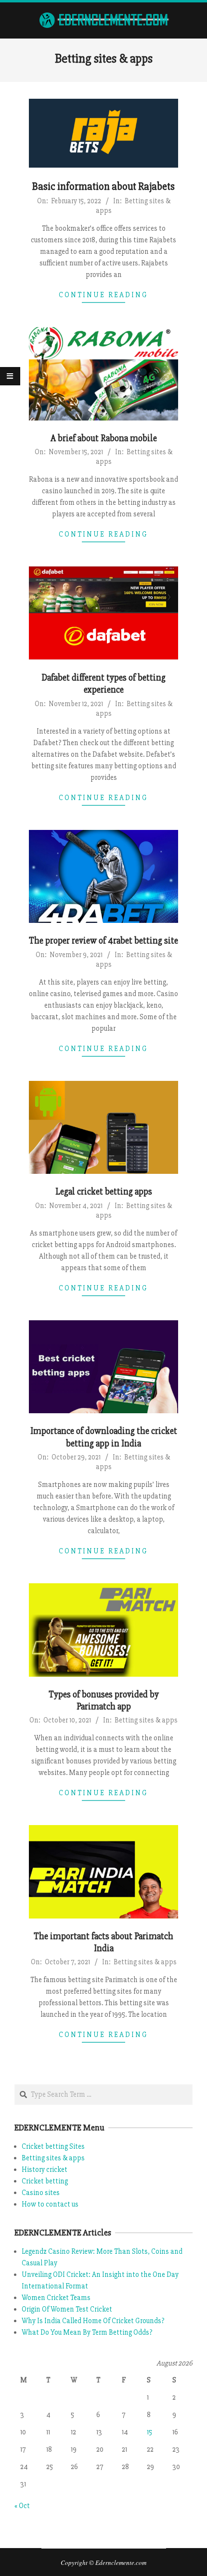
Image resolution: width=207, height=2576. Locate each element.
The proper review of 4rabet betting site (103, 941)
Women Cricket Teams (56, 2298)
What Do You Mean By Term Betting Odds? (87, 2332)
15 (149, 2432)
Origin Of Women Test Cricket (67, 2309)
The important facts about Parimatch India (103, 1942)
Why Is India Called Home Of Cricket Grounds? (93, 2321)
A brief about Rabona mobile (104, 438)
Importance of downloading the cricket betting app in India (104, 1437)
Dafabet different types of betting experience (103, 684)
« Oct (22, 2506)
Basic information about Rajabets (103, 187)
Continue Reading (103, 295)
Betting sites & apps (146, 1720)
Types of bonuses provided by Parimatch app (104, 1701)
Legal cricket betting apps (104, 1192)
